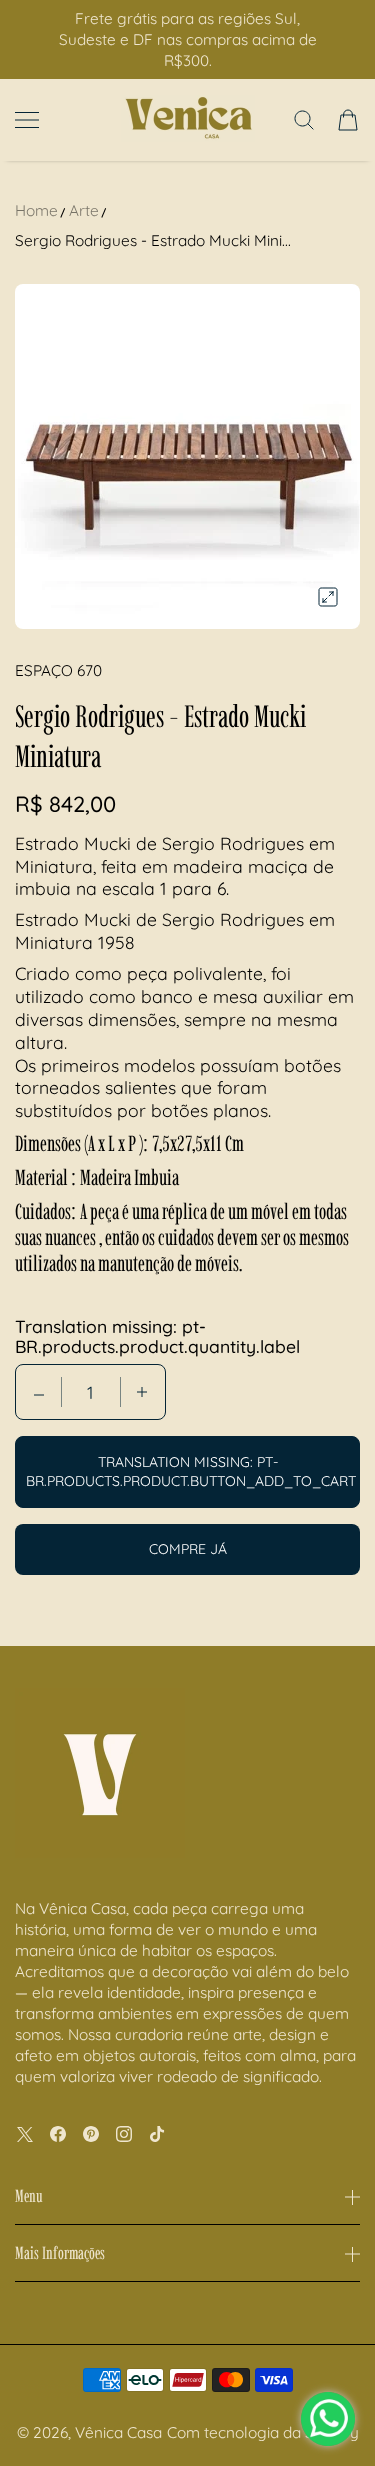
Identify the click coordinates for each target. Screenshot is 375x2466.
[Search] (304, 120)
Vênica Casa (118, 2432)
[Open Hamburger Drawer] (27, 120)
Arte (84, 210)
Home (36, 210)
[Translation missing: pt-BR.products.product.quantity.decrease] (39, 1392)
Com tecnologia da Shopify (263, 2432)
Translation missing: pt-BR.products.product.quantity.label (157, 1336)
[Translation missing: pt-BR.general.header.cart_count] (348, 120)
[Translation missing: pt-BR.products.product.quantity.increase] (142, 1392)
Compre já (188, 1549)
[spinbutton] (91, 1392)
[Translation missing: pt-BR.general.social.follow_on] (25, 2134)
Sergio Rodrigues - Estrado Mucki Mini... (153, 240)
